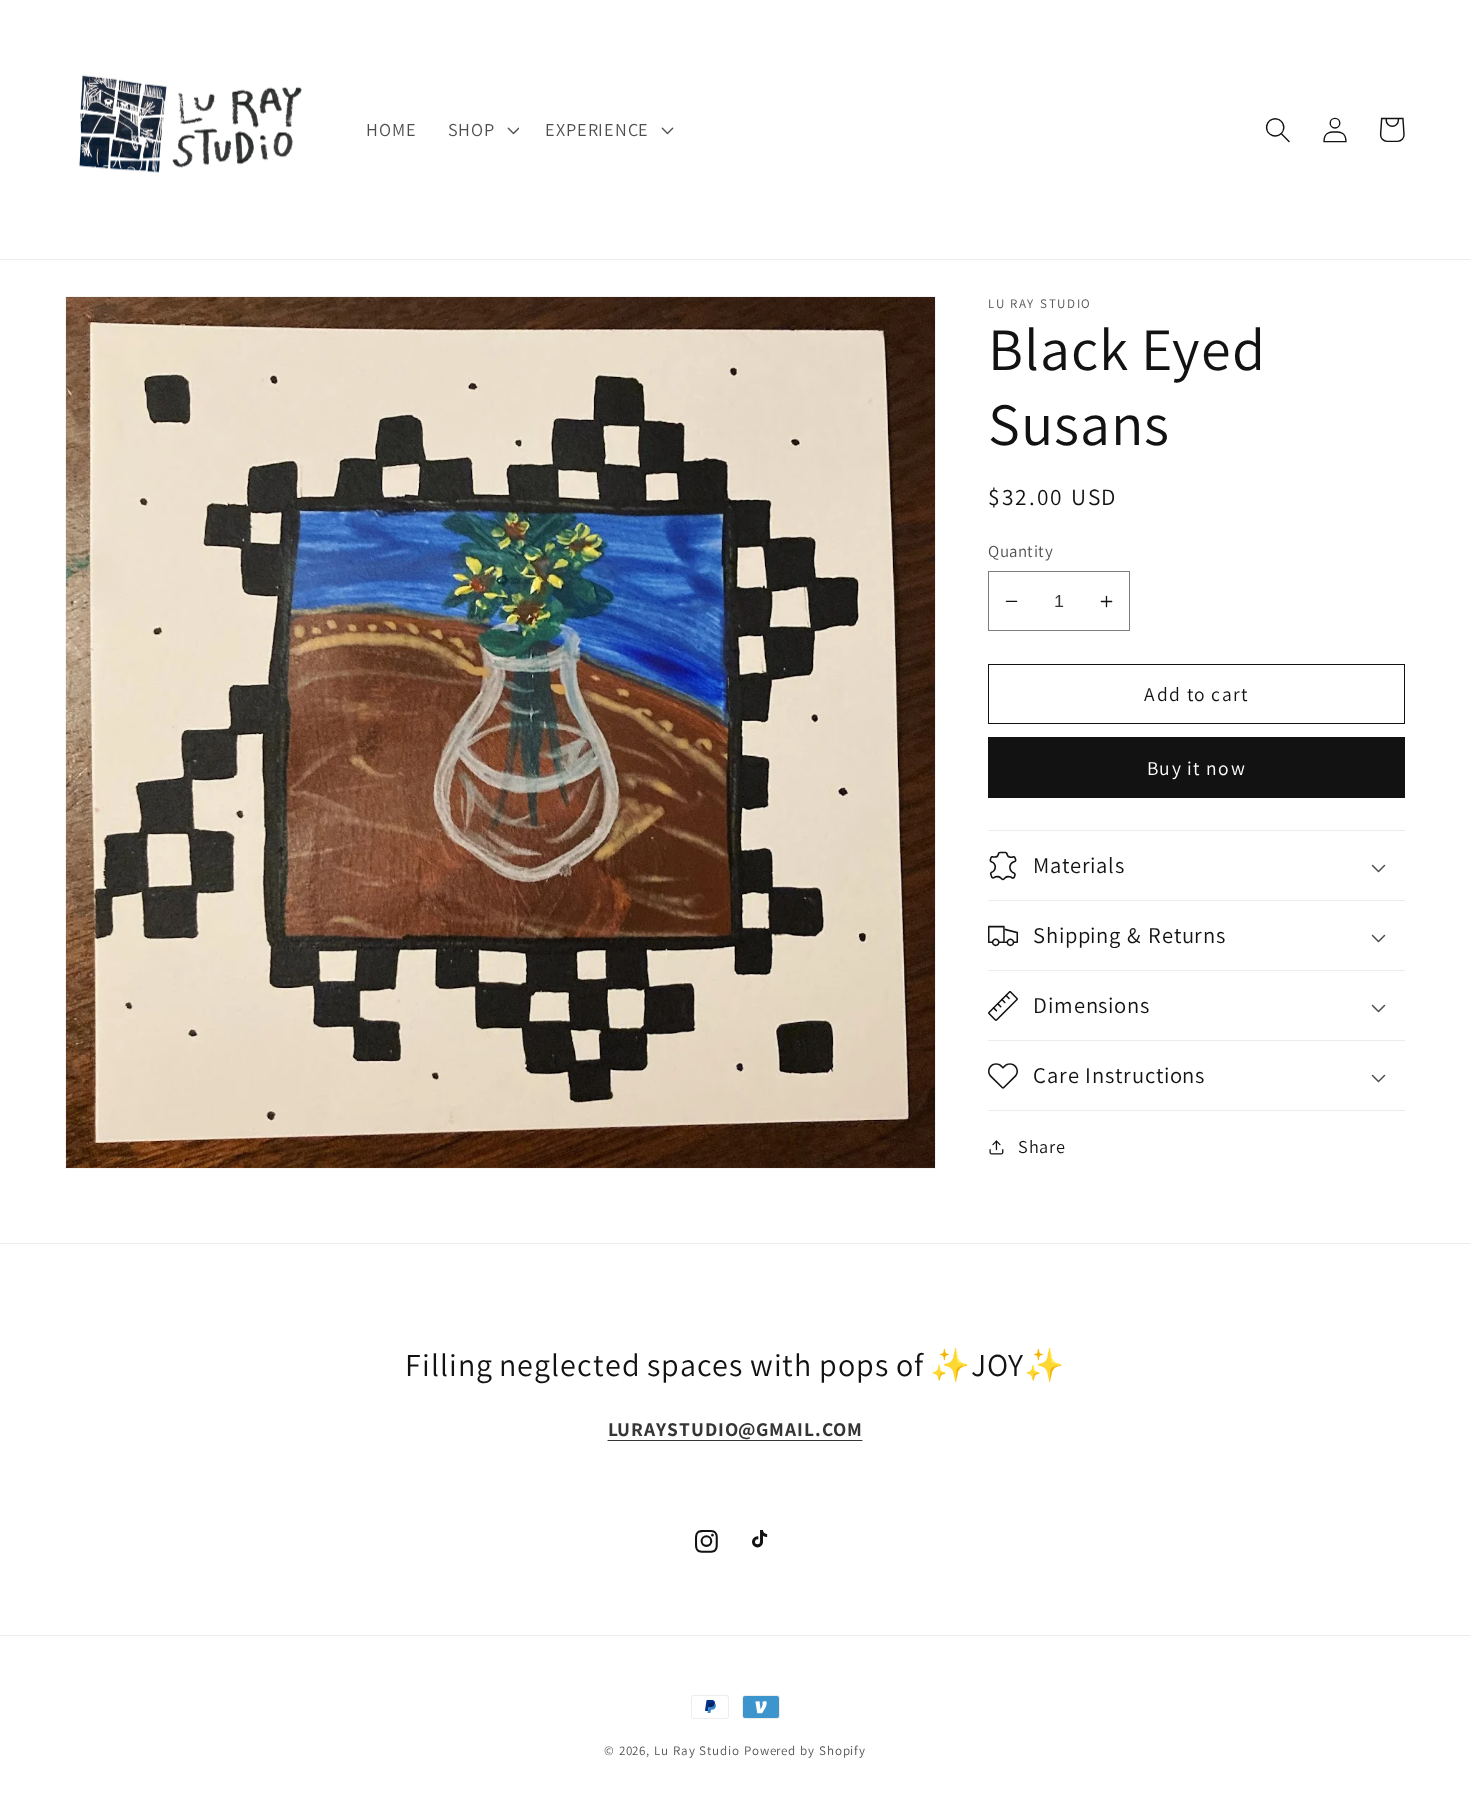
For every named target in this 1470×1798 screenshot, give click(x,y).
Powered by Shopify (805, 1750)
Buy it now (1196, 768)
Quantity (1020, 551)
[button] (481, 130)
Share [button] (1042, 1146)
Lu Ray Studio (697, 1750)
